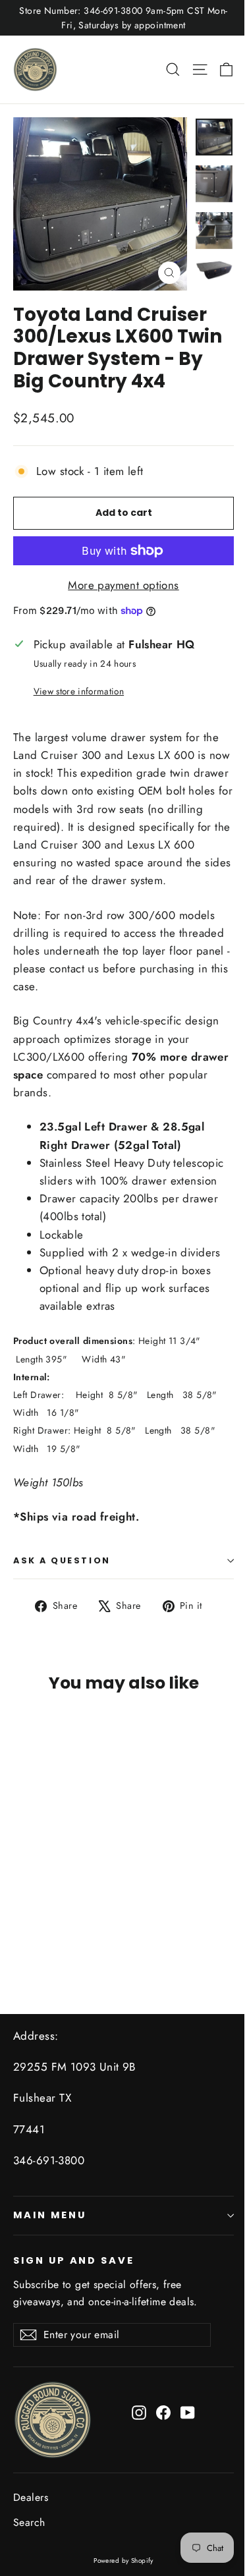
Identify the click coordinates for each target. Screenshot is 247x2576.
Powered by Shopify (123, 2561)
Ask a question (62, 1560)
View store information (79, 691)
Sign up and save (74, 2260)
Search (29, 2522)
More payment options (123, 585)
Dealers (31, 2497)
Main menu (49, 2215)
